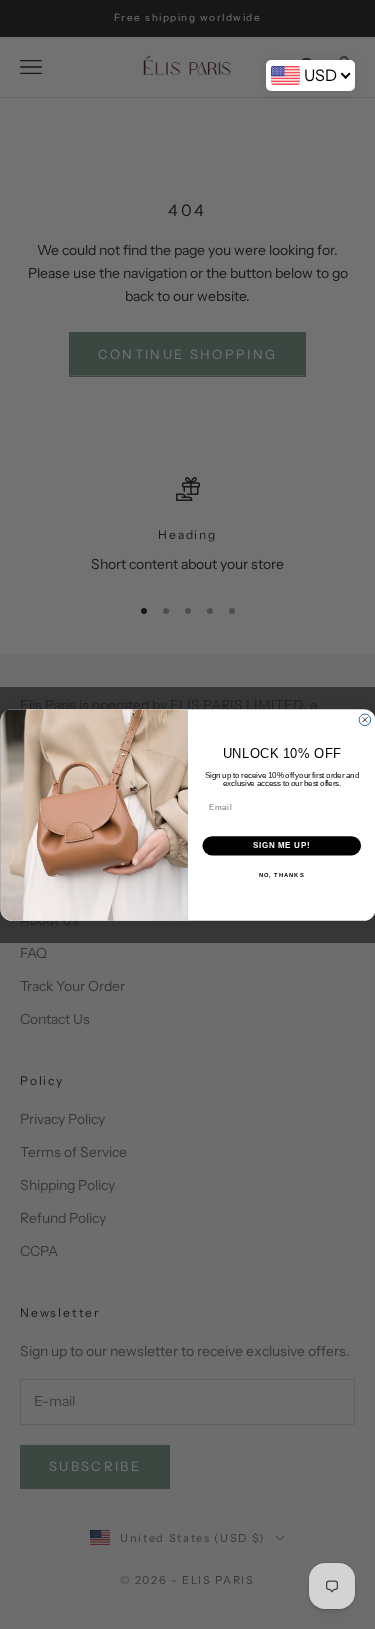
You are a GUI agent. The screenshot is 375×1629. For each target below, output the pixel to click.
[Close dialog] (365, 720)
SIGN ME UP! (281, 845)
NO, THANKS (281, 874)
